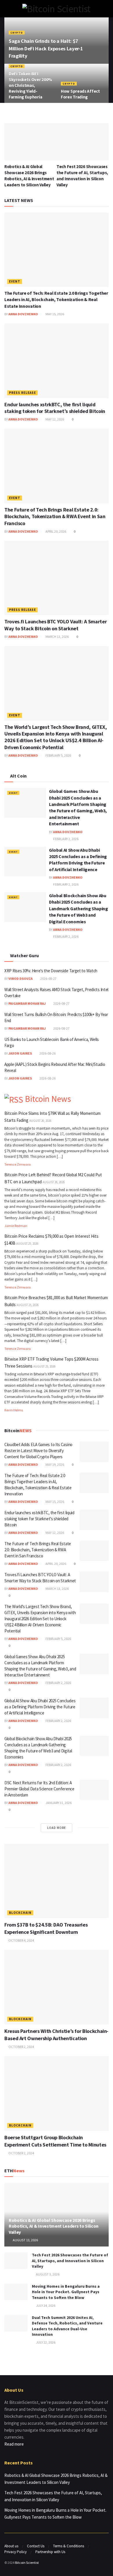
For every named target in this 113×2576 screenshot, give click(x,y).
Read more (14, 2444)
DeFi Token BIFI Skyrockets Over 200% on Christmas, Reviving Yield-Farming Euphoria (30, 85)
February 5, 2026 (58, 755)
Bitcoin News (48, 1099)
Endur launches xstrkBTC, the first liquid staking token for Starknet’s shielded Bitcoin (55, 408)
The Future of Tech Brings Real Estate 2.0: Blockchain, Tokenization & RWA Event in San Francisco (55, 516)
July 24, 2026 (45, 2305)
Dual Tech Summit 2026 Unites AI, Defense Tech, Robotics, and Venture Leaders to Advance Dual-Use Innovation (67, 2326)
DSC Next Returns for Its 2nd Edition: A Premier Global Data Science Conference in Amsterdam (39, 1789)
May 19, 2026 (54, 1464)
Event (15, 281)
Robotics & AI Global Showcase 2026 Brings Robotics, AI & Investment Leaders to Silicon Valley (54, 2226)
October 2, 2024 (21, 2047)
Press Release (22, 393)
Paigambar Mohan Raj (27, 1003)
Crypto (17, 33)
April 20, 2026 (55, 531)
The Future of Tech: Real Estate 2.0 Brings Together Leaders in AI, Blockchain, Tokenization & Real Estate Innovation (56, 300)
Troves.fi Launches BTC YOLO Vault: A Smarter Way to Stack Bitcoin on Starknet (55, 625)
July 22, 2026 (45, 2342)
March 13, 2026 (57, 637)
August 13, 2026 (25, 2240)
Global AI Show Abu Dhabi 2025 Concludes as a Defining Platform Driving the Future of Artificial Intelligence (40, 1707)
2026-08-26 (47, 1053)
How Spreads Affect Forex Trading (80, 94)
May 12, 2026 (54, 419)
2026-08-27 (48, 978)
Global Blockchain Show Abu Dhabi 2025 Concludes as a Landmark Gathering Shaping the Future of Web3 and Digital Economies (79, 909)
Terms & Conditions (69, 2546)
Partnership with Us (50, 2552)
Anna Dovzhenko (23, 314)
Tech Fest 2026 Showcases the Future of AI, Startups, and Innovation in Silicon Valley (70, 2261)
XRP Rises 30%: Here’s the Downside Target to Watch (51, 971)
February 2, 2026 (65, 839)
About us (11, 2546)
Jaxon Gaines (20, 1053)
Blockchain (20, 1913)
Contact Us (36, 2546)
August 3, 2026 (47, 2274)
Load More (57, 1828)
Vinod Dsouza (21, 978)
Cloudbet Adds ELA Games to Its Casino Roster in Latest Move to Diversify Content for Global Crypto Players (38, 1451)
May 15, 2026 (54, 314)
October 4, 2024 (21, 1940)
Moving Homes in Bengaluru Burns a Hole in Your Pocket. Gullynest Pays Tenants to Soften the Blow (66, 2292)
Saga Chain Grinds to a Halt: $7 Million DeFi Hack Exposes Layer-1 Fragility (46, 48)
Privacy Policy (16, 2552)
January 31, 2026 (58, 1803)
